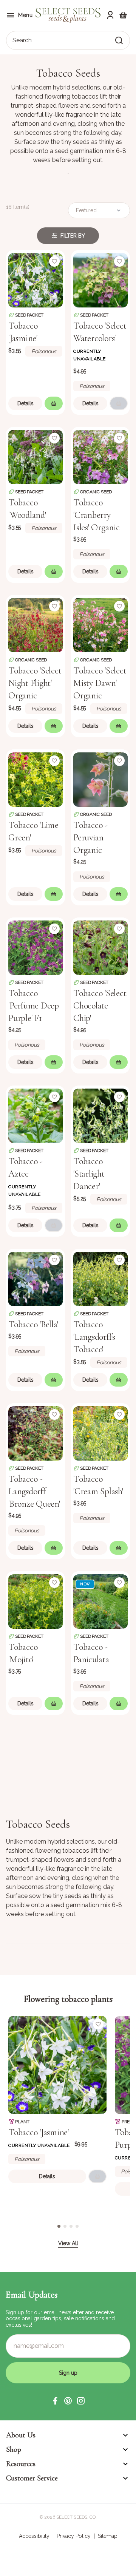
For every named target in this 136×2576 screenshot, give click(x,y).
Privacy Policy (74, 2536)
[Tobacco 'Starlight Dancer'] (100, 1115)
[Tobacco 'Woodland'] (36, 456)
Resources (21, 2464)
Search (22, 40)
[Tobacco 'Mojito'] (36, 1601)
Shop (14, 2449)
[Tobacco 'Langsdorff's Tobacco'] (100, 1278)
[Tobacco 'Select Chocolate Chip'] (100, 947)
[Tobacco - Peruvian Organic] (100, 779)
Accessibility (34, 2536)
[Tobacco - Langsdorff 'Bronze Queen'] (36, 1433)
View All (68, 2243)
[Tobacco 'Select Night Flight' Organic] (36, 624)
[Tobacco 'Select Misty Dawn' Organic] (100, 624)
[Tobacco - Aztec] (36, 1115)
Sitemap (108, 2536)
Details (25, 403)
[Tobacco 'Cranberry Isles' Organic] (100, 456)
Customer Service (32, 2478)
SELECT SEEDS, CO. (76, 2517)
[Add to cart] (54, 403)
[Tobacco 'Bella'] (36, 1278)
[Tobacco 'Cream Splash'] (100, 1433)
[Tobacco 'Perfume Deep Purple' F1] (36, 947)
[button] (55, 2401)
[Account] (110, 15)
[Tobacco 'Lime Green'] (36, 779)
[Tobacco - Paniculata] (100, 1601)
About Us (21, 2435)
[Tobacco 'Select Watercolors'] (100, 280)
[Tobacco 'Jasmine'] (36, 280)
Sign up (68, 2373)
